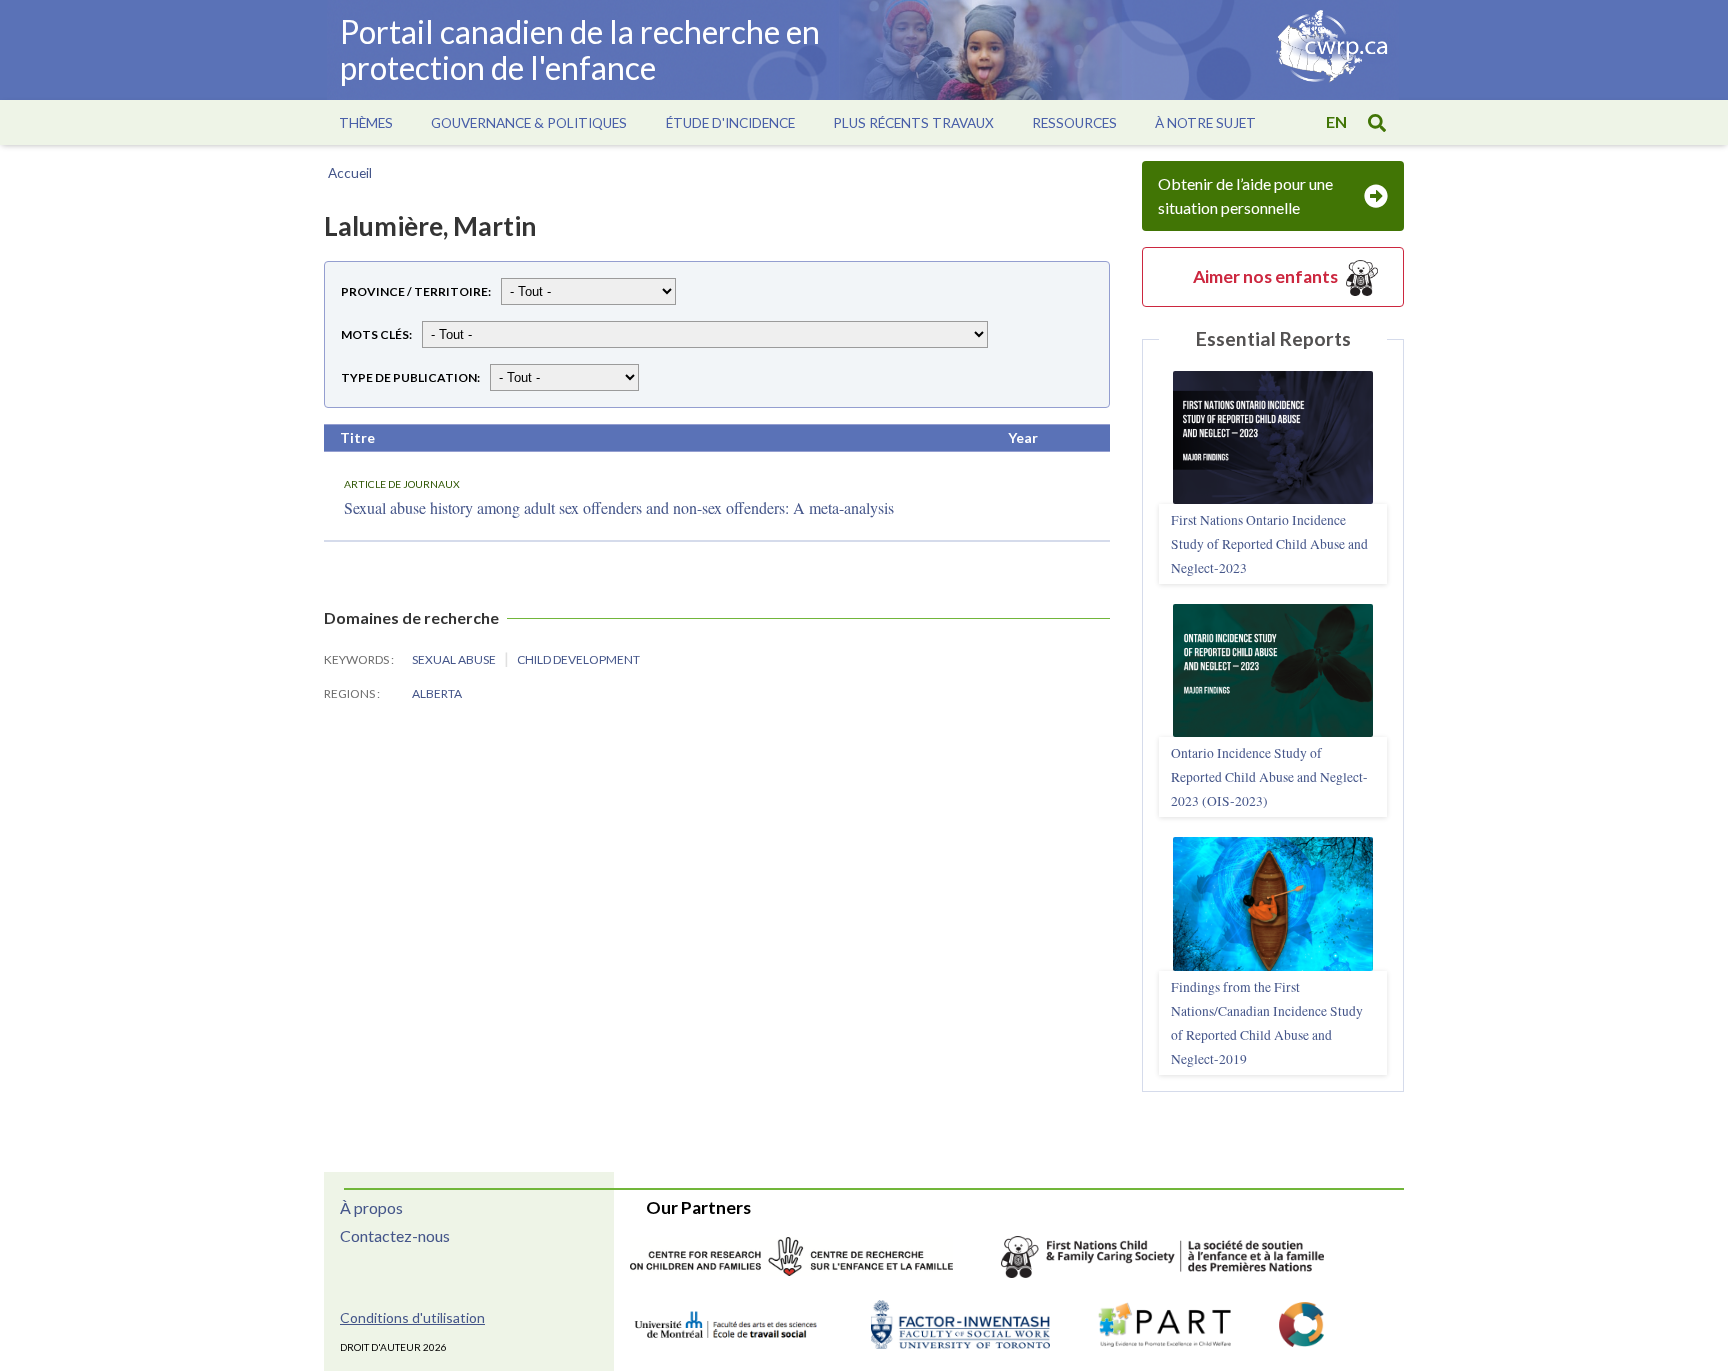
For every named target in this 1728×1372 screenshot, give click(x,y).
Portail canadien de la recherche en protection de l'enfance (580, 49)
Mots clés (375, 334)
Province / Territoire (414, 291)
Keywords (357, 659)
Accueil (350, 173)
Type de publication (409, 377)
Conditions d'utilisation (412, 1317)
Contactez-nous (395, 1235)
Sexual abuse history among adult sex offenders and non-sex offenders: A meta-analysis (619, 507)
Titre (357, 437)
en (1336, 121)
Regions (350, 693)
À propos (371, 1207)
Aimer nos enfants (1265, 276)
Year (1023, 437)
